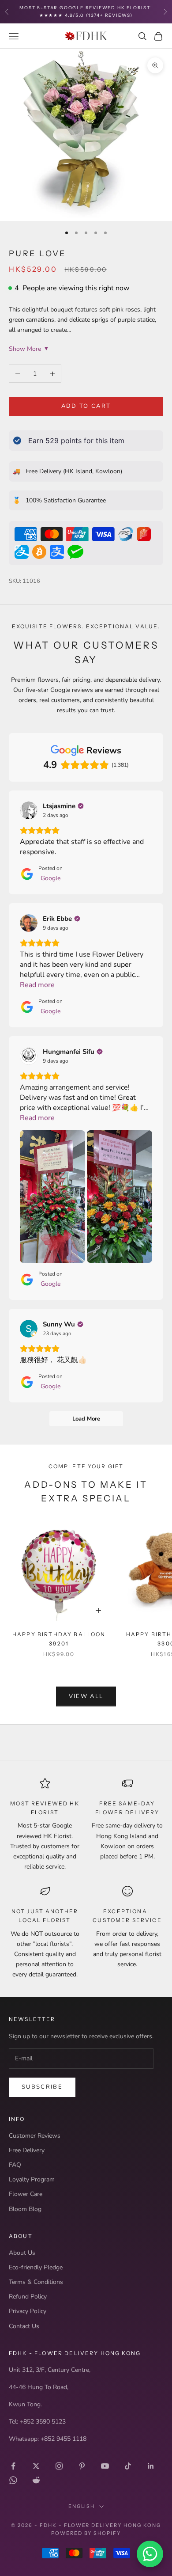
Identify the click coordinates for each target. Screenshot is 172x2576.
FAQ (15, 2165)
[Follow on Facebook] (13, 2466)
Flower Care (26, 2194)
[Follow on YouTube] (105, 2466)
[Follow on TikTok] (128, 2466)
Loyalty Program (32, 2179)
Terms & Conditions (36, 2282)
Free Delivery (27, 2150)
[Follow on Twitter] (36, 2466)
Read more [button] (37, 985)
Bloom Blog (25, 2209)
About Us (22, 2253)
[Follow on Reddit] (36, 2480)
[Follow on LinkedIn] (151, 2466)
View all (86, 1696)
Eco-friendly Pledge (36, 2267)
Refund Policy (28, 2297)
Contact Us (24, 2326)
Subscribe (42, 2087)
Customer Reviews (35, 2136)
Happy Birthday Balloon (59, 1639)
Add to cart (86, 406)
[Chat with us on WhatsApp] (150, 2554)
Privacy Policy (28, 2311)
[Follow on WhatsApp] (13, 2480)
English (82, 2506)
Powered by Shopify (86, 2533)
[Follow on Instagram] (59, 2466)
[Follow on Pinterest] (82, 2466)
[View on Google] (29, 810)
